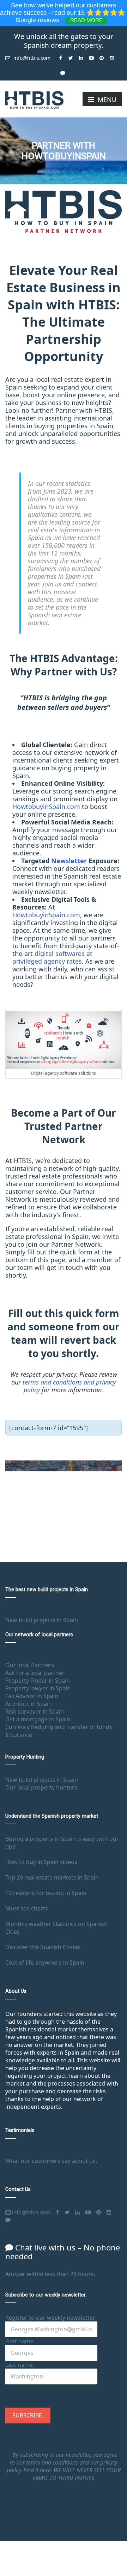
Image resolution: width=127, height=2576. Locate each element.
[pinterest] (101, 55)
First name (19, 2341)
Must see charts (27, 1908)
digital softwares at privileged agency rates (52, 957)
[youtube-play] (91, 55)
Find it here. (38, 2470)
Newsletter (69, 861)
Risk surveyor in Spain (35, 1711)
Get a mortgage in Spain (38, 1719)
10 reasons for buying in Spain (46, 1893)
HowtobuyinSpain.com (46, 807)
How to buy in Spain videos (41, 1862)
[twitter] (71, 55)
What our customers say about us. (51, 2161)
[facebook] (61, 55)
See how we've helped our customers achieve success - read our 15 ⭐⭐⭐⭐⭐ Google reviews (64, 13)
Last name (19, 2365)
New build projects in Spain (42, 1620)
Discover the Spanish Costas (43, 1947)
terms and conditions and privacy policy (69, 1386)
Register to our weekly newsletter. (50, 2318)
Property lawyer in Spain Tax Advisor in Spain (38, 1692)
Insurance (19, 1735)
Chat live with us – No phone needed (63, 2252)
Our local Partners (30, 1665)
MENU (107, 99)
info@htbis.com (31, 58)
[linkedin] (81, 55)
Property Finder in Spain (38, 1681)
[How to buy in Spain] (34, 99)
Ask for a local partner (35, 1673)
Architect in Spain (29, 1704)
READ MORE (86, 20)
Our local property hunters (41, 1787)
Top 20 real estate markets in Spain (52, 1877)
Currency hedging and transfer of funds (59, 1727)
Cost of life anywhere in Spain (45, 1962)
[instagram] (112, 55)
